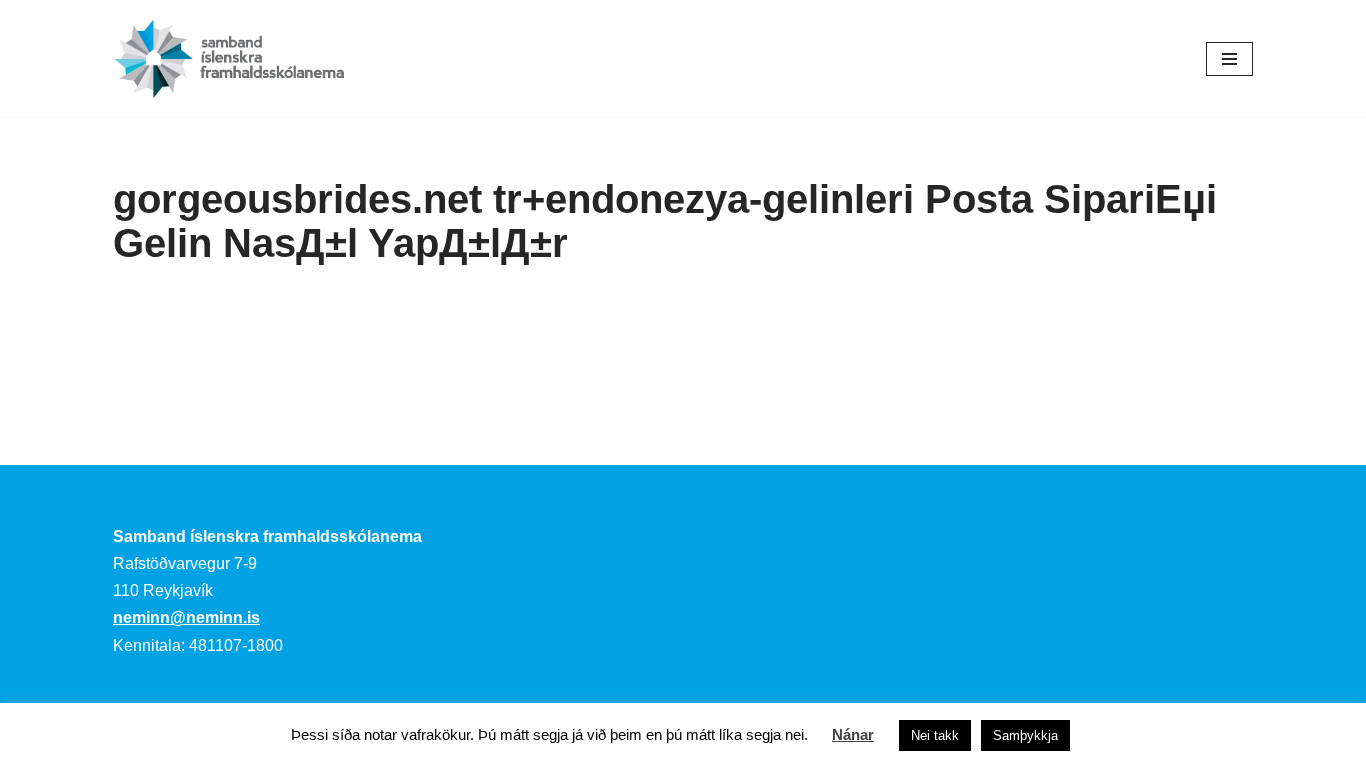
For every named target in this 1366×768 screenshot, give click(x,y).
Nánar (853, 734)
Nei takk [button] (935, 735)
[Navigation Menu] (1229, 59)
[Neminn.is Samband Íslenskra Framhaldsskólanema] (229, 58)
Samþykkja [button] (1025, 735)
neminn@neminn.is (186, 617)
